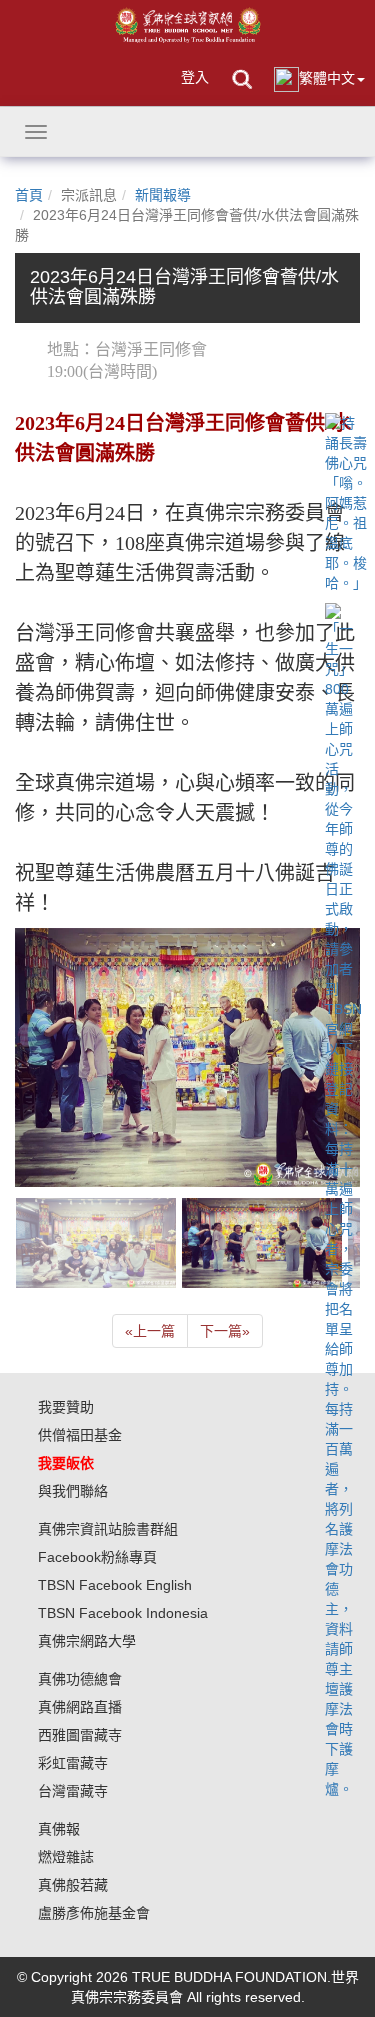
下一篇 (225, 1331)
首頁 (29, 195)
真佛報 (59, 1829)
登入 (195, 77)
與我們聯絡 (73, 1491)
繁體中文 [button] (327, 78)
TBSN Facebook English (115, 1585)
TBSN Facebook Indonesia (123, 1613)
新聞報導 (163, 195)
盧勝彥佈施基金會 (94, 1913)
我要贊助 (66, 1407)
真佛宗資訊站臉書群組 (108, 1529)
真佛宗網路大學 (87, 1641)
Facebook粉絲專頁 (97, 1557)
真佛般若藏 (73, 1885)
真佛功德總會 (80, 1679)
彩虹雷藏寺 (73, 1763)
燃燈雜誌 (66, 1857)
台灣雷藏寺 (73, 1791)
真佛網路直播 (80, 1707)
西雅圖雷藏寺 (80, 1735)
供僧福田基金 (80, 1435)
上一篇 (150, 1331)
